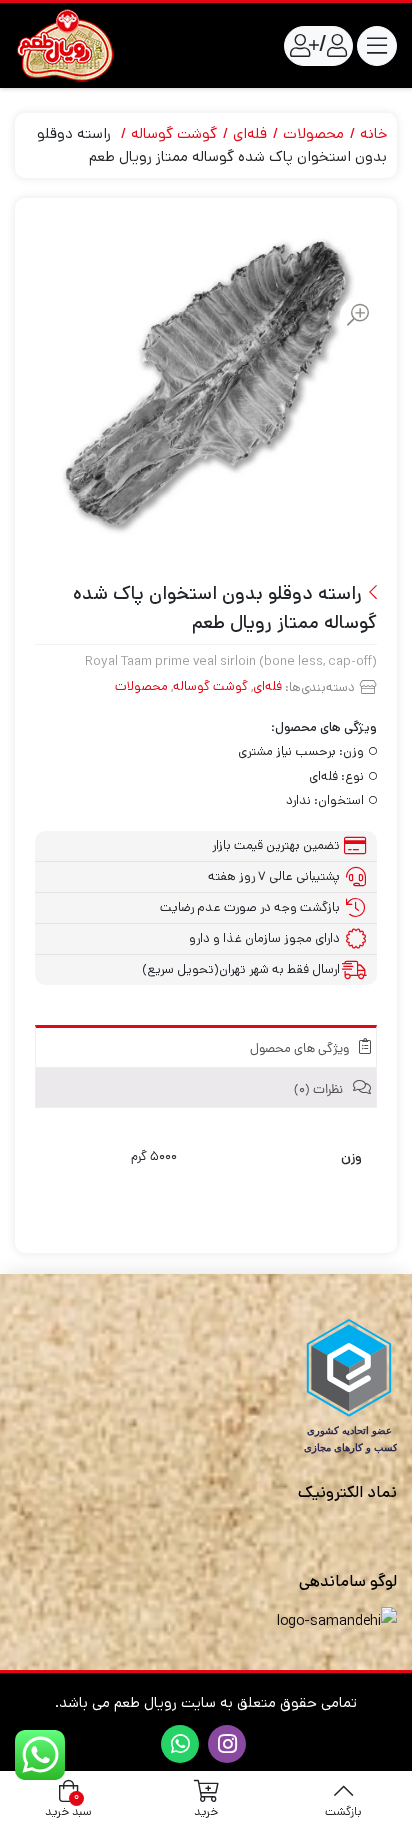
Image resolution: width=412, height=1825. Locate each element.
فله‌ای (250, 133)
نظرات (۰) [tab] (320, 1090)
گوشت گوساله (174, 133)
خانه (373, 133)
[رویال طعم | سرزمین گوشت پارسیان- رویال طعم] (65, 45)
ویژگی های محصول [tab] (301, 1049)
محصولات (313, 133)
